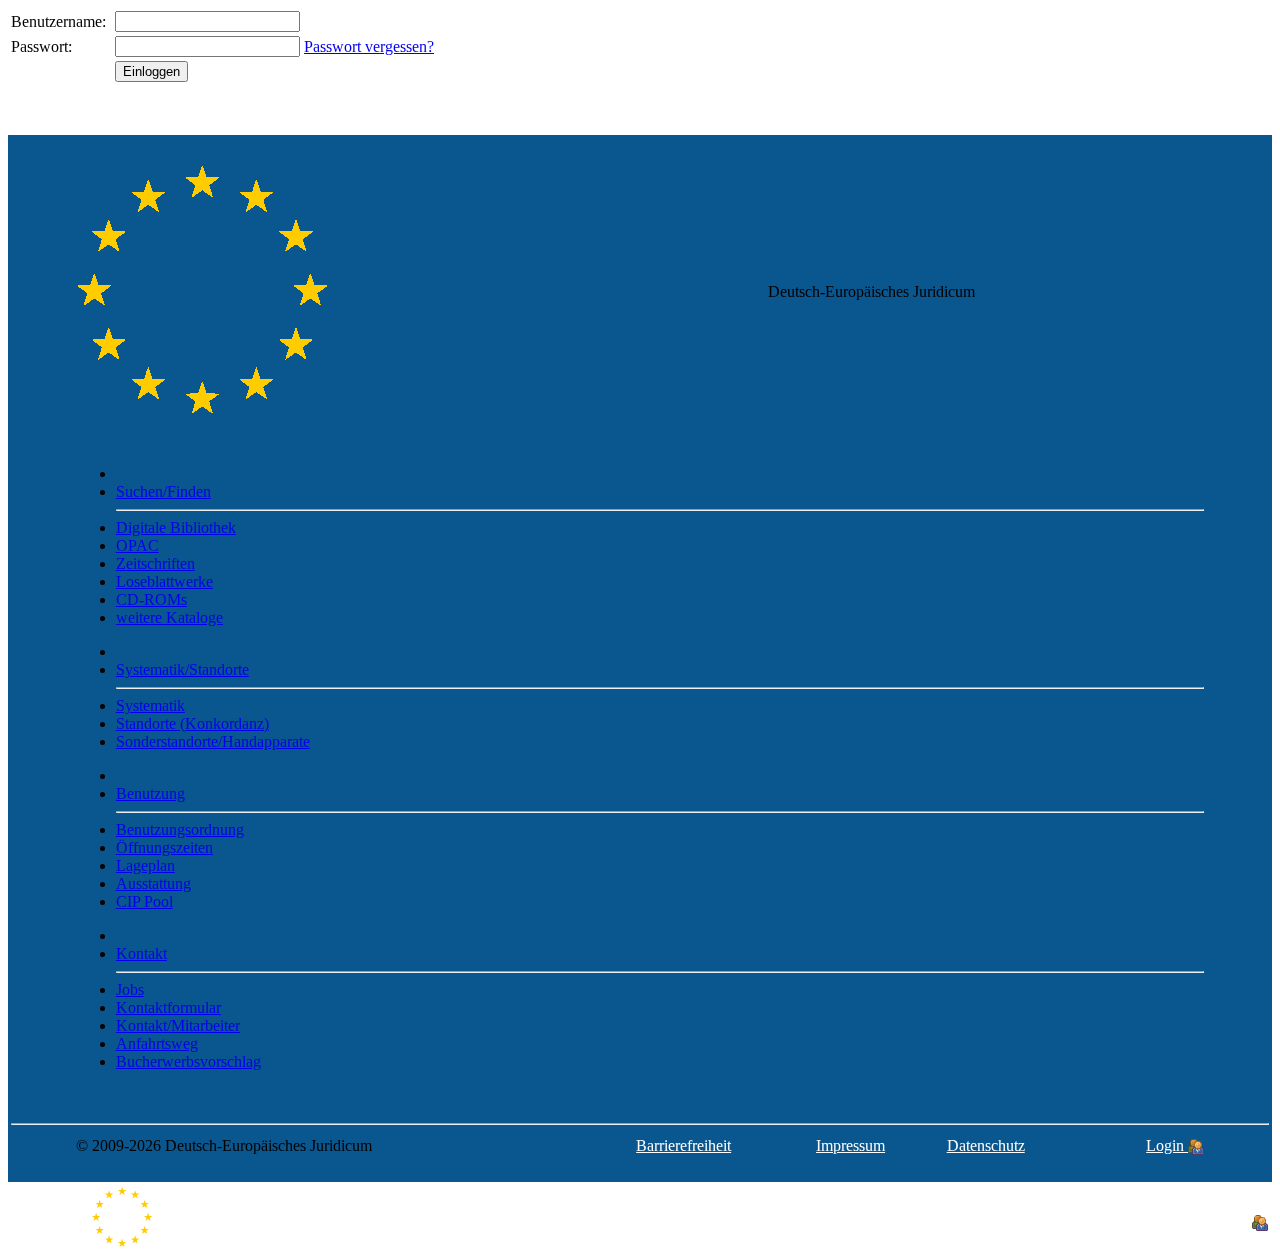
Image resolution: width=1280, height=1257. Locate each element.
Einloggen (151, 71)
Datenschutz (986, 1145)
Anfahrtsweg (157, 1043)
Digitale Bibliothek (176, 527)
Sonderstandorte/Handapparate (213, 741)
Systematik (150, 705)
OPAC (137, 545)
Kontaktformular (168, 1007)
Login (1167, 1145)
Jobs (130, 989)
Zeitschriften (155, 563)
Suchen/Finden (163, 491)
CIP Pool (144, 901)
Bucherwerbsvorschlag (188, 1061)
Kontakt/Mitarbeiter (178, 1025)
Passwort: (41, 46)
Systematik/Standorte (182, 669)
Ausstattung (153, 883)
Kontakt (141, 953)
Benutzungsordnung (180, 829)
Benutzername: (58, 21)
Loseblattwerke (164, 581)
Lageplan (145, 865)
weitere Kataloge (169, 617)
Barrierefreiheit (683, 1145)
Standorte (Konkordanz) (192, 723)
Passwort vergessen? (369, 46)
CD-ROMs (151, 599)
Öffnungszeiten (164, 847)
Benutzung (150, 793)
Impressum (850, 1145)
